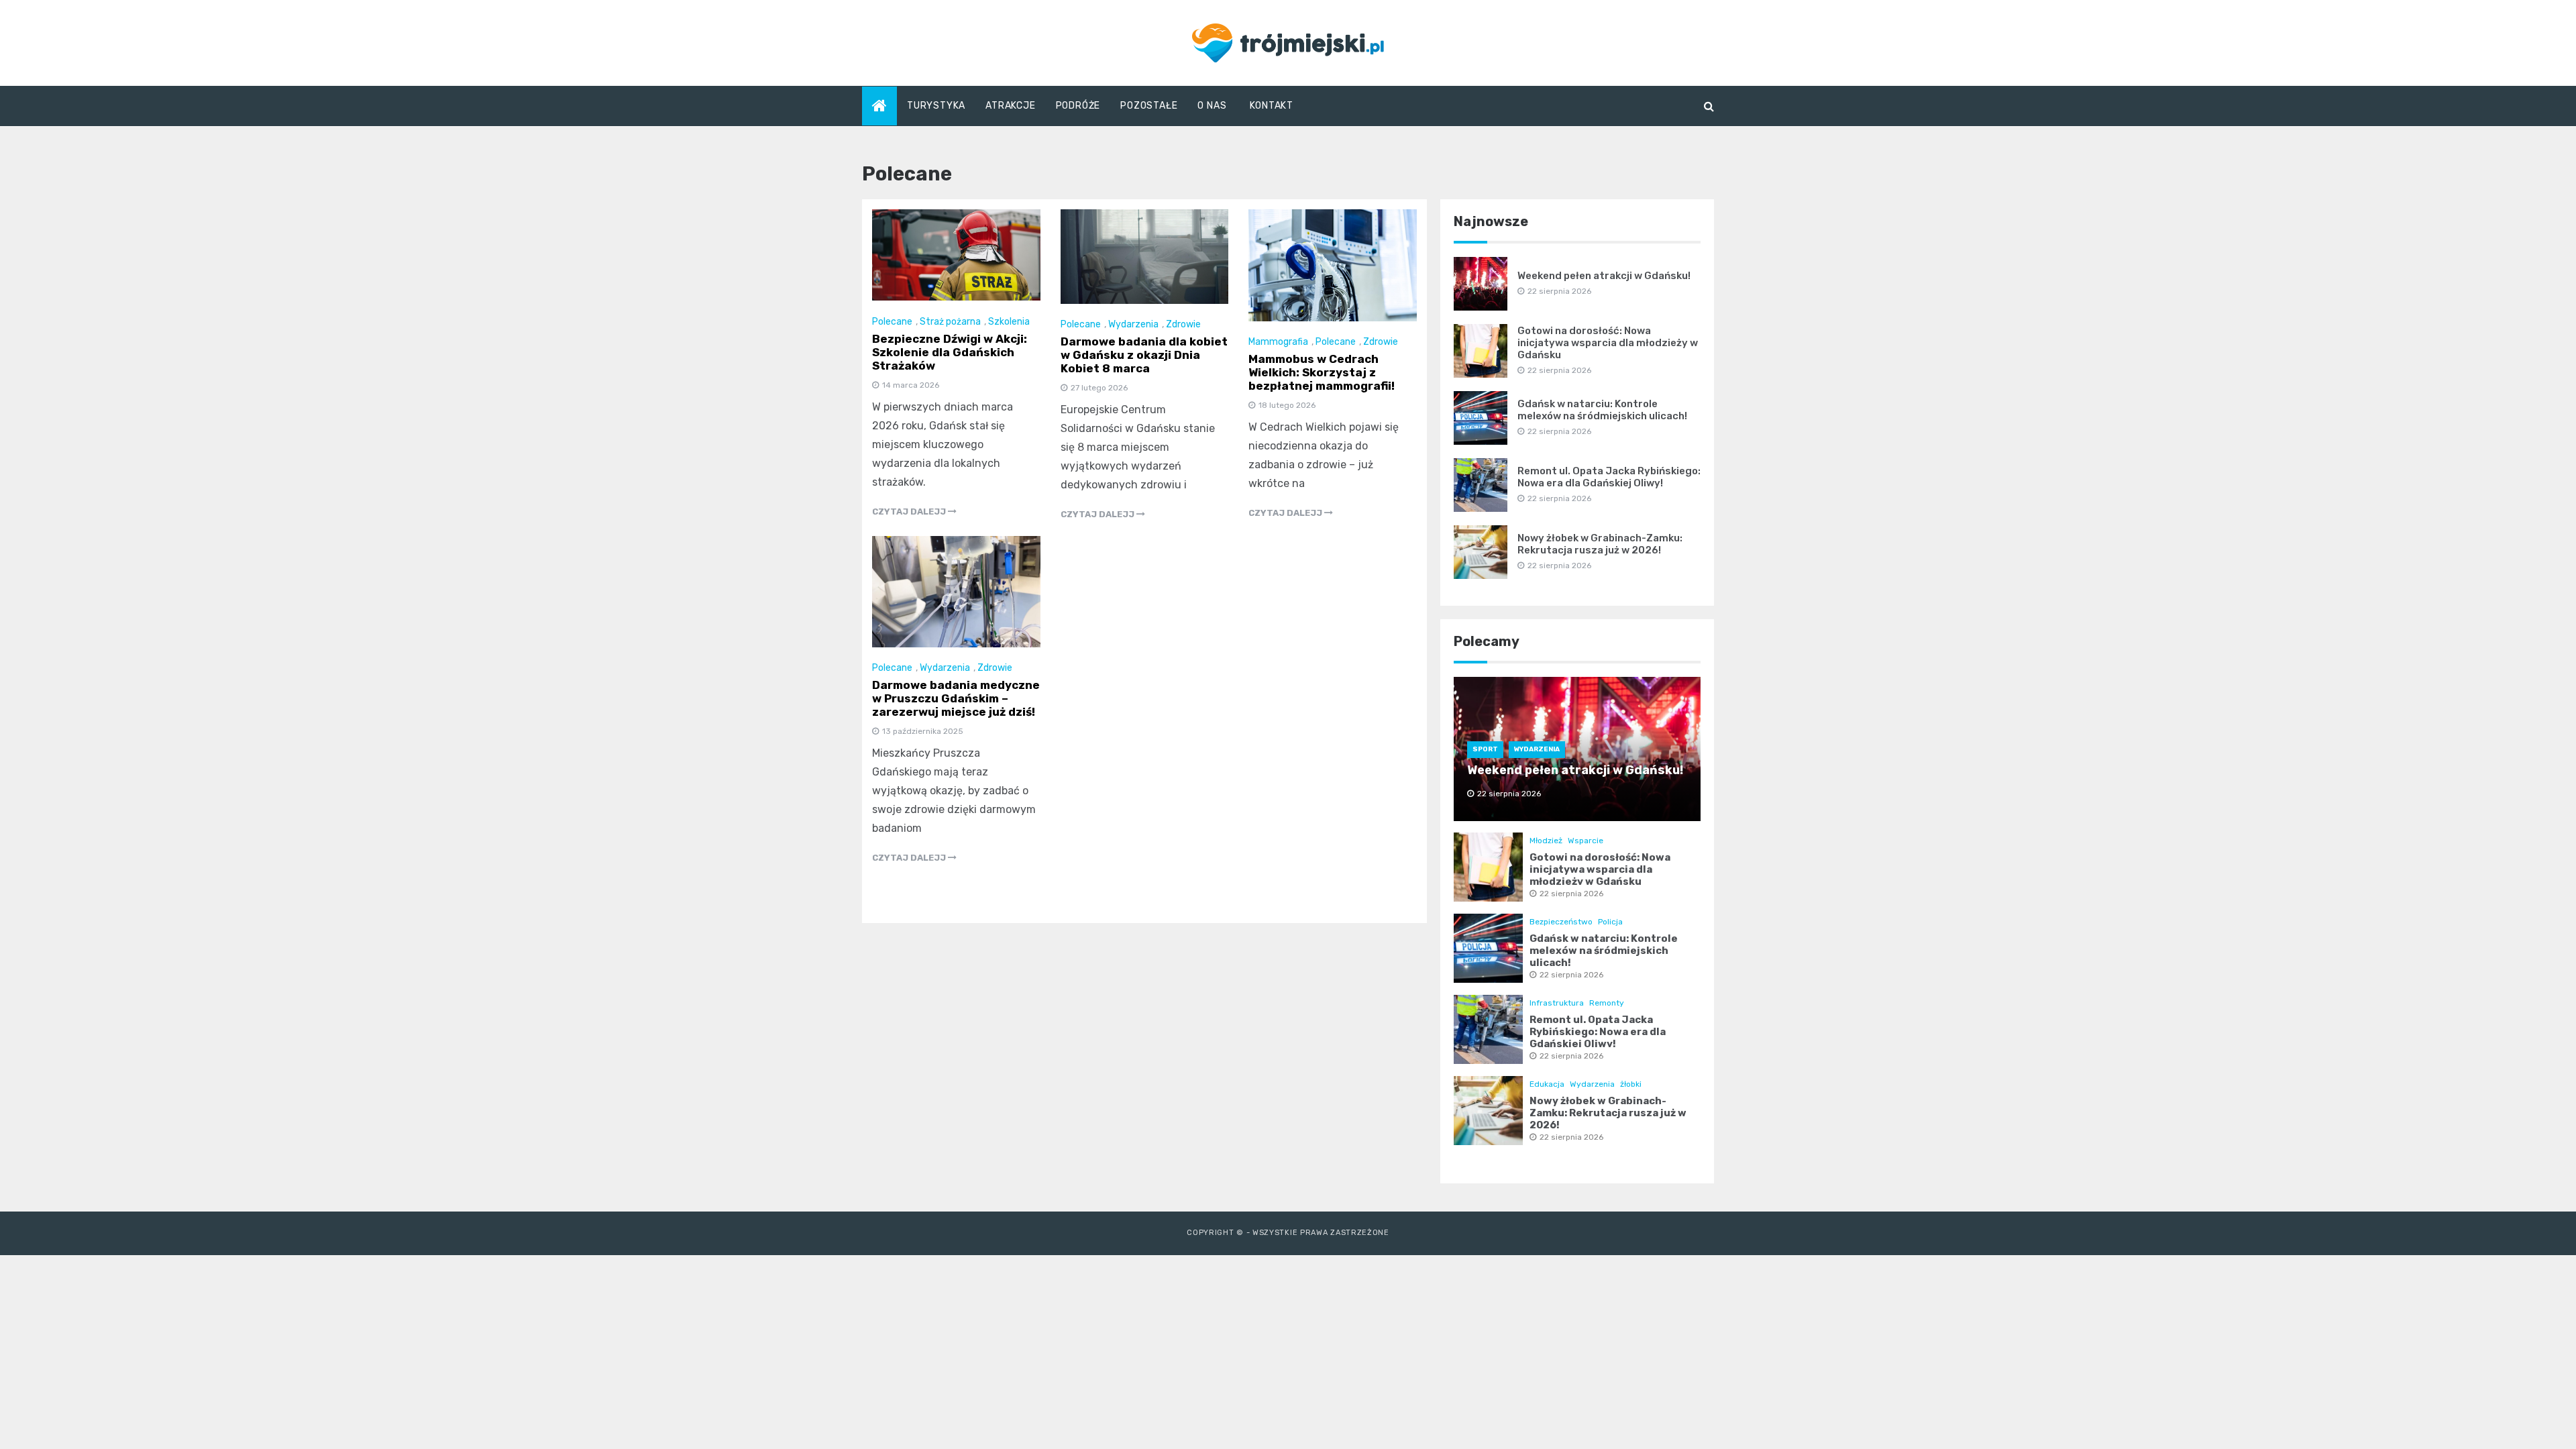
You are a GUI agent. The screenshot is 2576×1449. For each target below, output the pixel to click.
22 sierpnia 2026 (1571, 894)
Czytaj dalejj (910, 512)
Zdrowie (1183, 324)
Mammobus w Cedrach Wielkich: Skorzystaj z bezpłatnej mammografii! (1322, 372)
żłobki (1631, 1084)
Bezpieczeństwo (1561, 922)
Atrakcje (1010, 106)
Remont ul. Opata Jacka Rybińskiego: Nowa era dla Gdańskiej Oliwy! (1609, 477)
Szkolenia (1009, 322)
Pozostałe (1149, 106)
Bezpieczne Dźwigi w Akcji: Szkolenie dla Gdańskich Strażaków (950, 352)
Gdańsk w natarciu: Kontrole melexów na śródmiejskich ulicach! (1602, 410)
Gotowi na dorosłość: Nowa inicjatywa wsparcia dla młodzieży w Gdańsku (1608, 343)
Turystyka (936, 106)
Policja (1610, 922)
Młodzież (1546, 841)
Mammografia (1278, 342)
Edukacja (1547, 1084)
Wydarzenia (1133, 324)
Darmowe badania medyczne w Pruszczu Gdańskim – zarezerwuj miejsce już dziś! (956, 698)
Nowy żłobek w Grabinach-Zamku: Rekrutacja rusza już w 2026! (1600, 544)
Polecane (892, 322)
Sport (1485, 749)
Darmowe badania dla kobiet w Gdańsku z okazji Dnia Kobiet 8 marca (1144, 355)
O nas (1212, 106)
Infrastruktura (1557, 1003)
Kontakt (1272, 106)
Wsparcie (1586, 841)
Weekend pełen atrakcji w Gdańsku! (1604, 276)
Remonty (1607, 1003)
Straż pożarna (950, 322)
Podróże (1078, 106)
